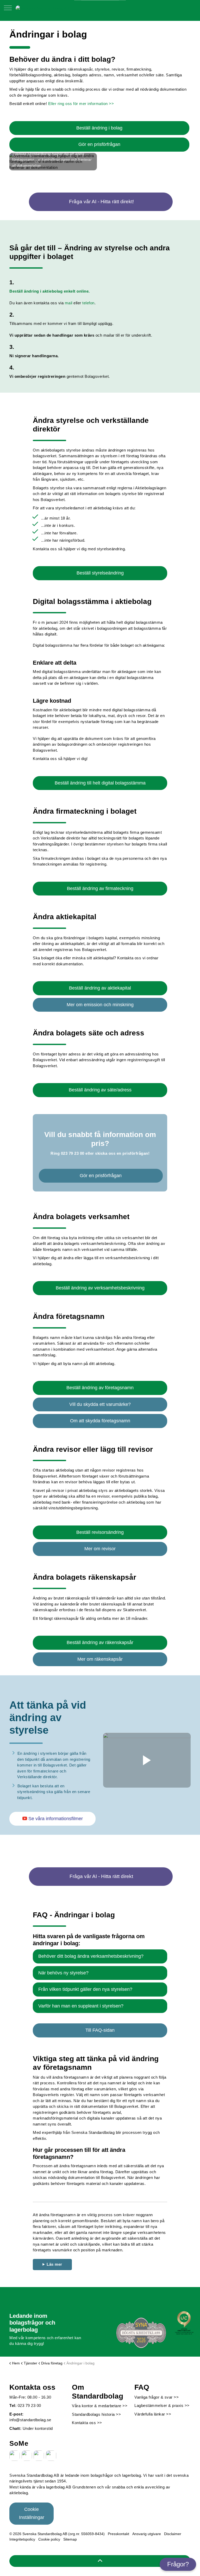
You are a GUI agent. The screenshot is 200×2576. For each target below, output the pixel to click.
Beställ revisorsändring (100, 1532)
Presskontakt (118, 2534)
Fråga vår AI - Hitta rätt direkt (101, 1876)
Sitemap (70, 2539)
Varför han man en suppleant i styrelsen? (81, 2006)
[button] (147, 1760)
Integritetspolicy (22, 2539)
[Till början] (100, 2561)
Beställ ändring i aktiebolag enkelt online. (50, 291)
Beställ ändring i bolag (99, 128)
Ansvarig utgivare (147, 2534)
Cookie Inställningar (32, 2513)
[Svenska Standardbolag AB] (43, 8)
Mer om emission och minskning (100, 1005)
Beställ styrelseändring (100, 573)
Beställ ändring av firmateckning (100, 888)
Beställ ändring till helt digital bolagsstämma (100, 783)
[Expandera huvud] (8, 10)
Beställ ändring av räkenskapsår (100, 1642)
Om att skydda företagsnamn (100, 1421)
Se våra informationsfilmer (56, 1819)
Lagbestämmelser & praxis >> (162, 2405)
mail (69, 303)
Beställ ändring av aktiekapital (100, 988)
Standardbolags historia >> (96, 2414)
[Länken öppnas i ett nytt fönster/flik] (15, 2456)
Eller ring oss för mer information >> (81, 104)
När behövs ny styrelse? (63, 1973)
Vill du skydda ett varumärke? (100, 1404)
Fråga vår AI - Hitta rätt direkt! (101, 202)
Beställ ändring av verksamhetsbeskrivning (100, 1288)
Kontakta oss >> (87, 2423)
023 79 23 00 (73, 1153)
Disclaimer (173, 2534)
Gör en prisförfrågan (99, 144)
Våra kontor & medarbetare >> (100, 2406)
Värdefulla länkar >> (153, 2414)
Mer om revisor (100, 1549)
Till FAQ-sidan (100, 2030)
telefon (88, 303)
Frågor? (178, 2564)
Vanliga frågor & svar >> (157, 2397)
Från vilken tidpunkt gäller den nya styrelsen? (85, 1989)
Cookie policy (49, 2539)
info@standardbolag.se (30, 2420)
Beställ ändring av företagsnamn (100, 1388)
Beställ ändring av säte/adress (100, 1090)
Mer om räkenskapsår (100, 1659)
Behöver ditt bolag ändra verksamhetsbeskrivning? (91, 1956)
